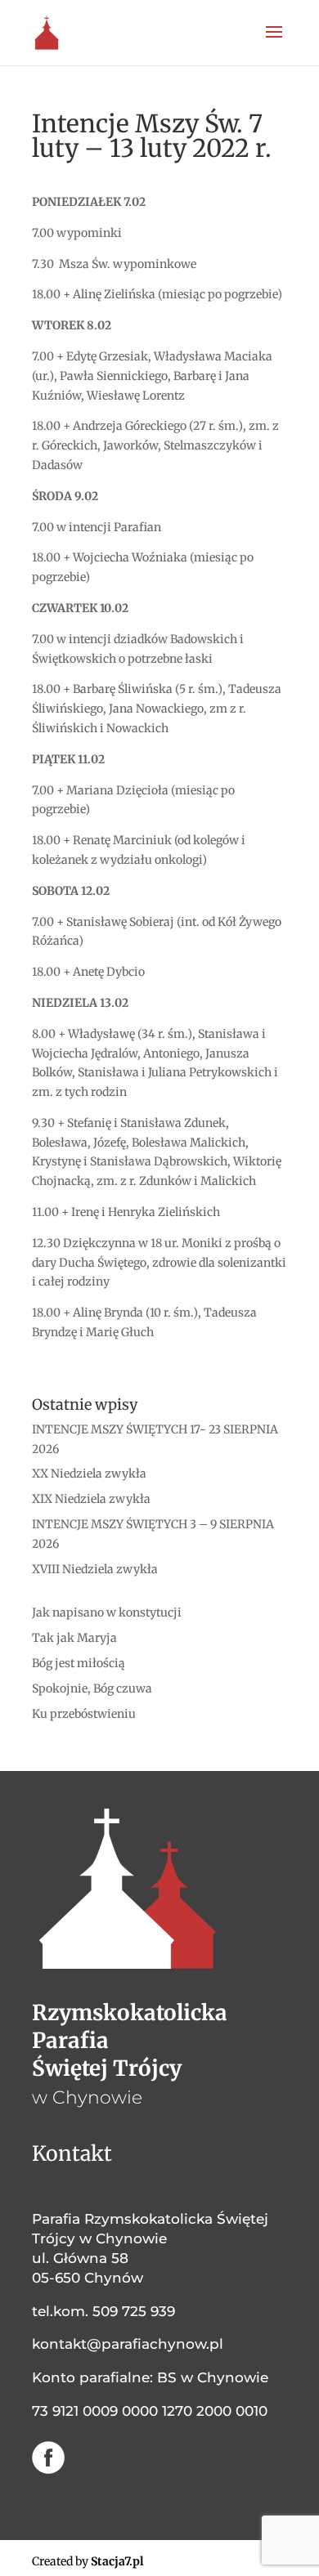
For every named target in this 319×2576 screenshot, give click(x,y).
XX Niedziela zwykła (89, 1474)
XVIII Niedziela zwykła (95, 1569)
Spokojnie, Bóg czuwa (92, 1688)
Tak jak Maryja (74, 1638)
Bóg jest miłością (79, 1663)
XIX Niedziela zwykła (91, 1499)
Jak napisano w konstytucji (107, 1612)
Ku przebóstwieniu (84, 1714)
